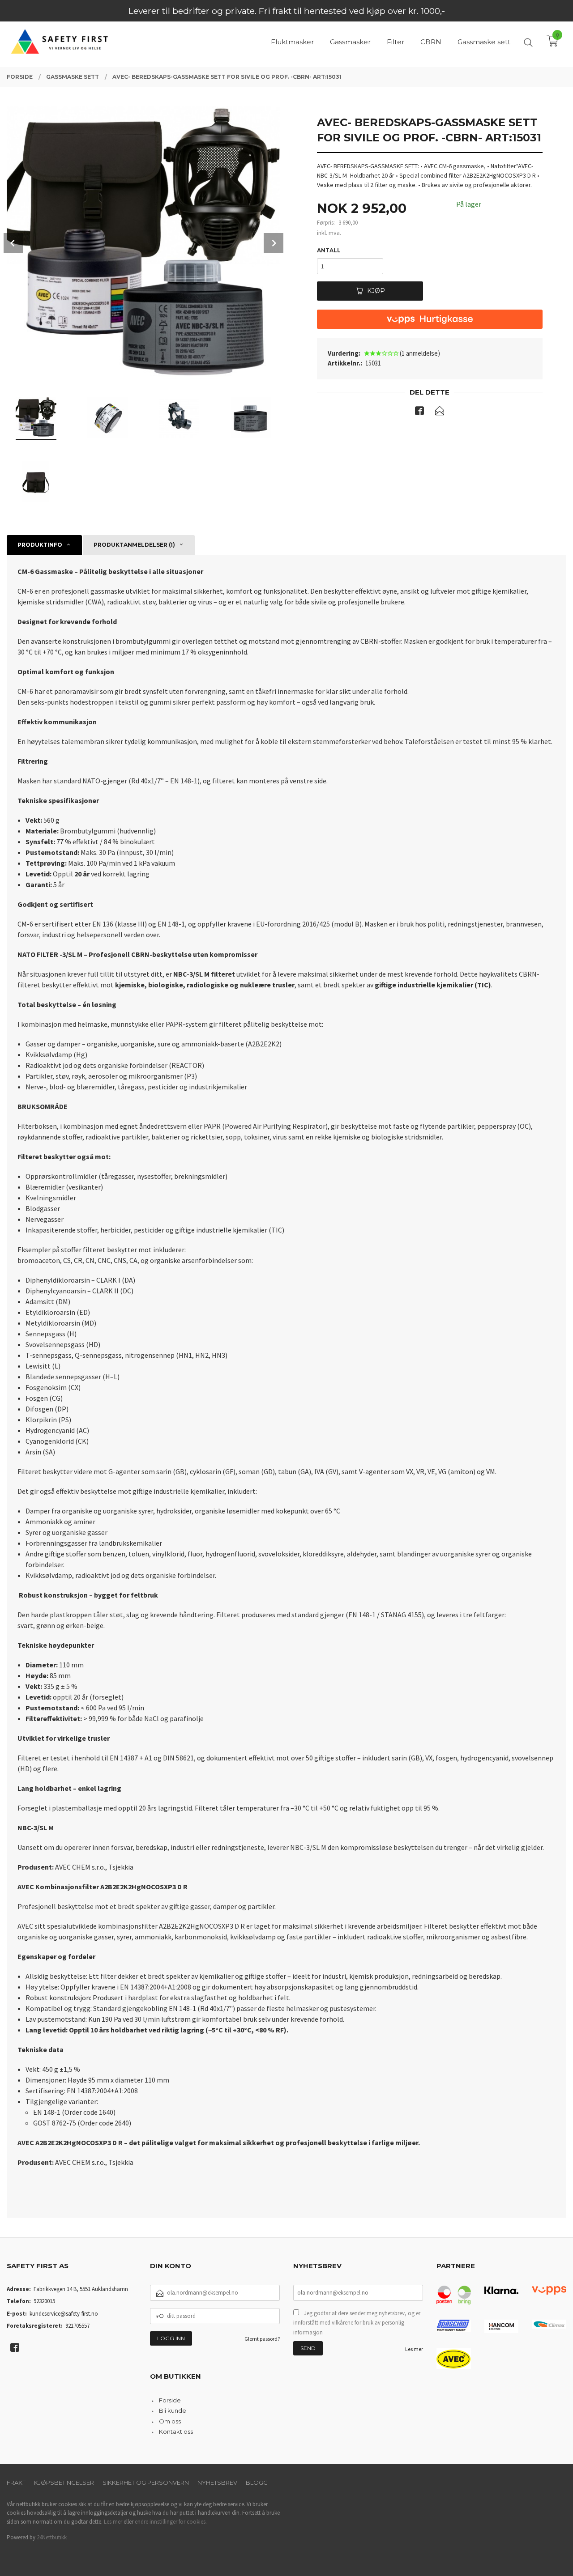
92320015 (44, 2301)
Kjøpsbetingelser (64, 2482)
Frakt (16, 2482)
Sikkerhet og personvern (146, 2482)
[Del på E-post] (440, 412)
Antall (329, 250)
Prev (13, 243)
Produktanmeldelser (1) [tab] (134, 545)
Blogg (257, 2482)
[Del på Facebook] (419, 412)
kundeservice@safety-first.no (64, 2314)
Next (274, 243)
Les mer (414, 2349)
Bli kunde (173, 2410)
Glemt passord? (262, 2339)
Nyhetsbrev (217, 2482)
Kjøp (376, 291)
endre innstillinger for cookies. (171, 2522)
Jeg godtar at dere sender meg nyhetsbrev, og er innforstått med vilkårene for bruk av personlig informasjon (357, 2323)
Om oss (170, 2421)
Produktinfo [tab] (40, 545)
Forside (170, 2400)
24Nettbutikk (52, 2537)
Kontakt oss (176, 2431)
